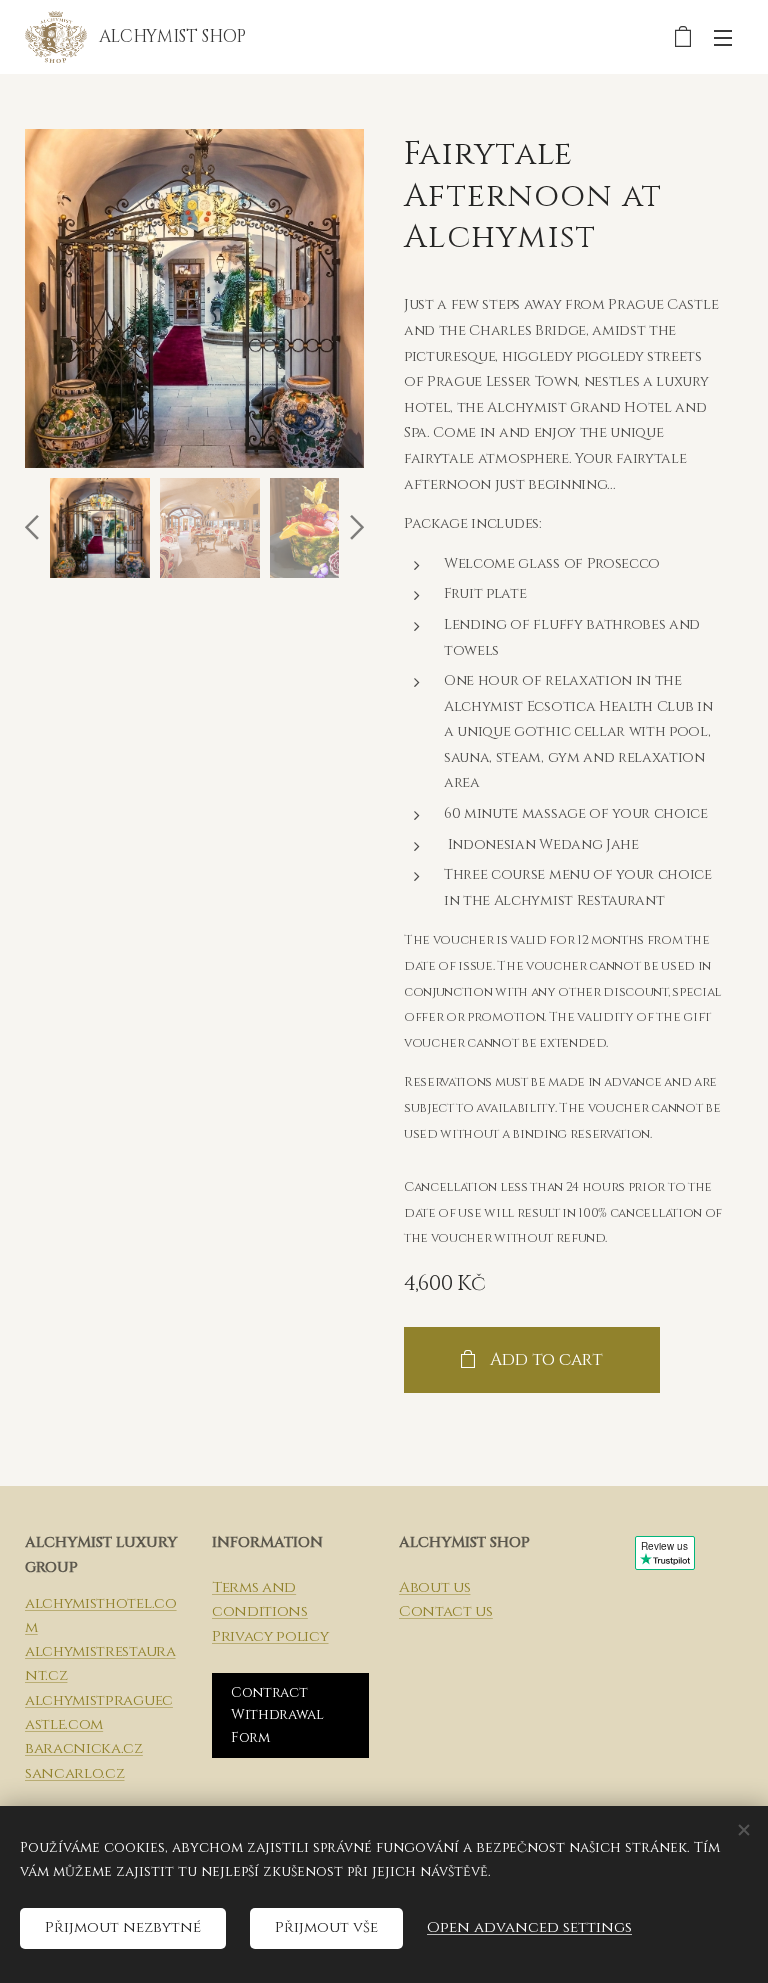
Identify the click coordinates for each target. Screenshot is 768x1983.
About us (434, 1587)
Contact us (446, 1611)
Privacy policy (270, 1636)
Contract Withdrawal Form (277, 1715)
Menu (723, 37)
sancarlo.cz (74, 1773)
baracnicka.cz (84, 1748)
